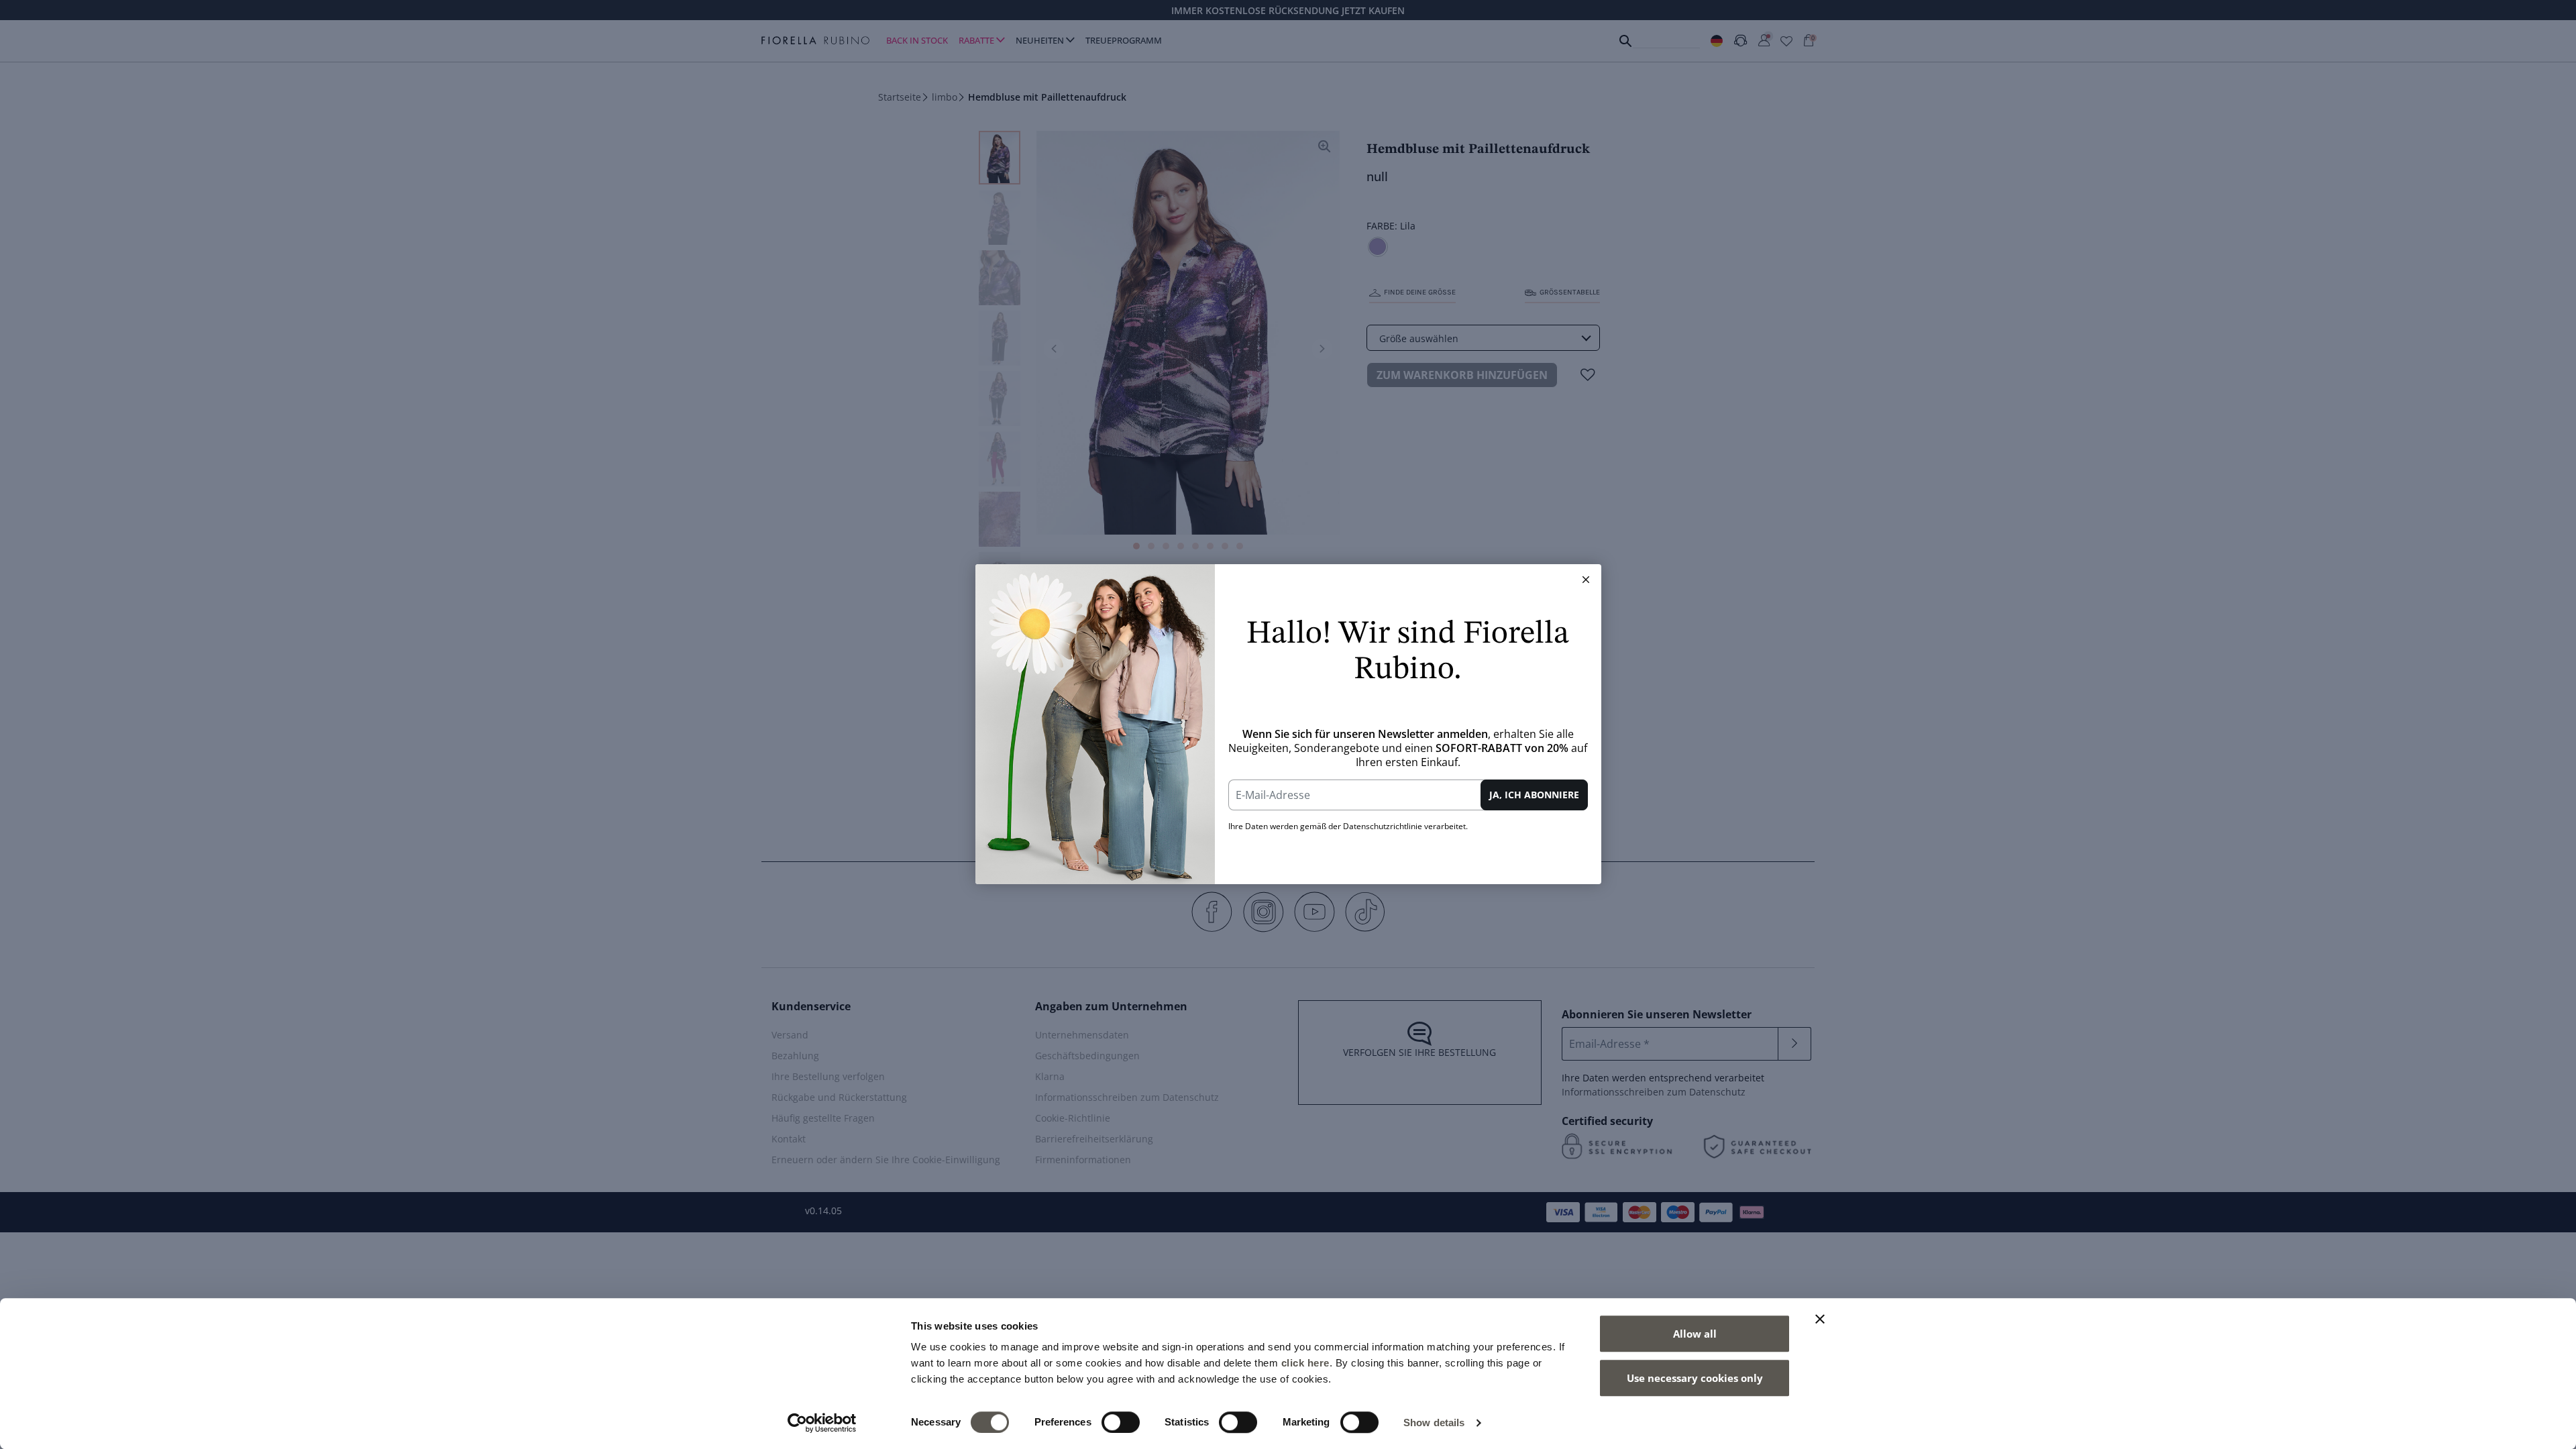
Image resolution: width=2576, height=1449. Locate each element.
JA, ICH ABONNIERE (1534, 795)
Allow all (1695, 1334)
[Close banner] (1820, 1319)
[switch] (1121, 1422)
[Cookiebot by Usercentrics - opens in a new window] (822, 1423)
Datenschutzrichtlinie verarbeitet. (1405, 826)
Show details (1434, 1423)
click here (1305, 1363)
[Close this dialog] (1586, 580)
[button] (1586, 580)
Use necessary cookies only (1695, 1378)
